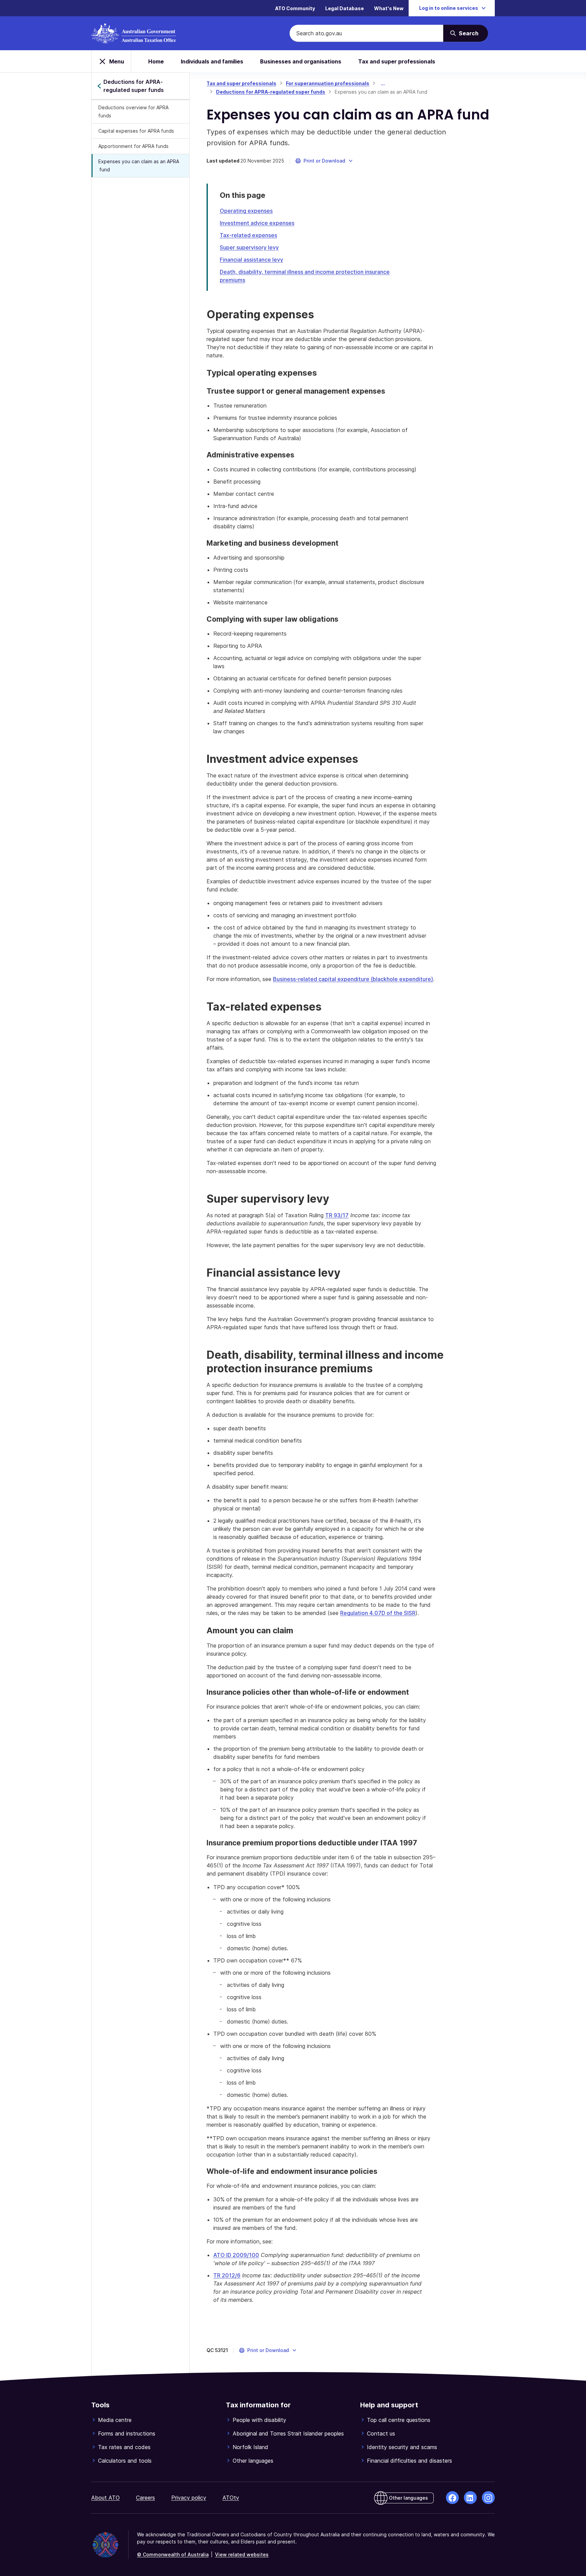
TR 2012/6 (227, 2275)
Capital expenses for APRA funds (136, 131)
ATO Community (295, 8)
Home (156, 61)
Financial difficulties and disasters (409, 2461)
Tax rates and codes (124, 2447)
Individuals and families (212, 61)
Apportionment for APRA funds (133, 146)
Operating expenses (246, 211)
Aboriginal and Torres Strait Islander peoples (288, 2433)
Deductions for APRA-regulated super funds (271, 92)
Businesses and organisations (301, 61)
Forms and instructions (127, 2433)
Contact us (381, 2433)
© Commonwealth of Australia (173, 2554)
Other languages (253, 2461)
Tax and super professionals (397, 61)
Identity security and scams (402, 2447)
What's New (389, 8)
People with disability (259, 2420)
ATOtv (231, 2498)
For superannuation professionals (328, 83)
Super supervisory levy (249, 247)
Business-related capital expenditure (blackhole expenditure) (353, 979)
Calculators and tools (125, 2461)
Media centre (115, 2420)
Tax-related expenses (248, 235)
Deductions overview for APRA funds (133, 111)
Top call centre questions (399, 2420)
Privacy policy (189, 2498)
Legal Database (345, 8)
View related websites (242, 2554)
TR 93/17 (337, 1215)
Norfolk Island (250, 2447)
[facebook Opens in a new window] (452, 2498)
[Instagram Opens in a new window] (488, 2498)
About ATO (105, 2498)
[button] (324, 161)
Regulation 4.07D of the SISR (378, 1613)
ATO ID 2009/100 (236, 2255)
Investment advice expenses (257, 223)
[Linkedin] (470, 2498)
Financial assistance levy (251, 260)
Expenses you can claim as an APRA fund (139, 165)
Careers (145, 2498)
